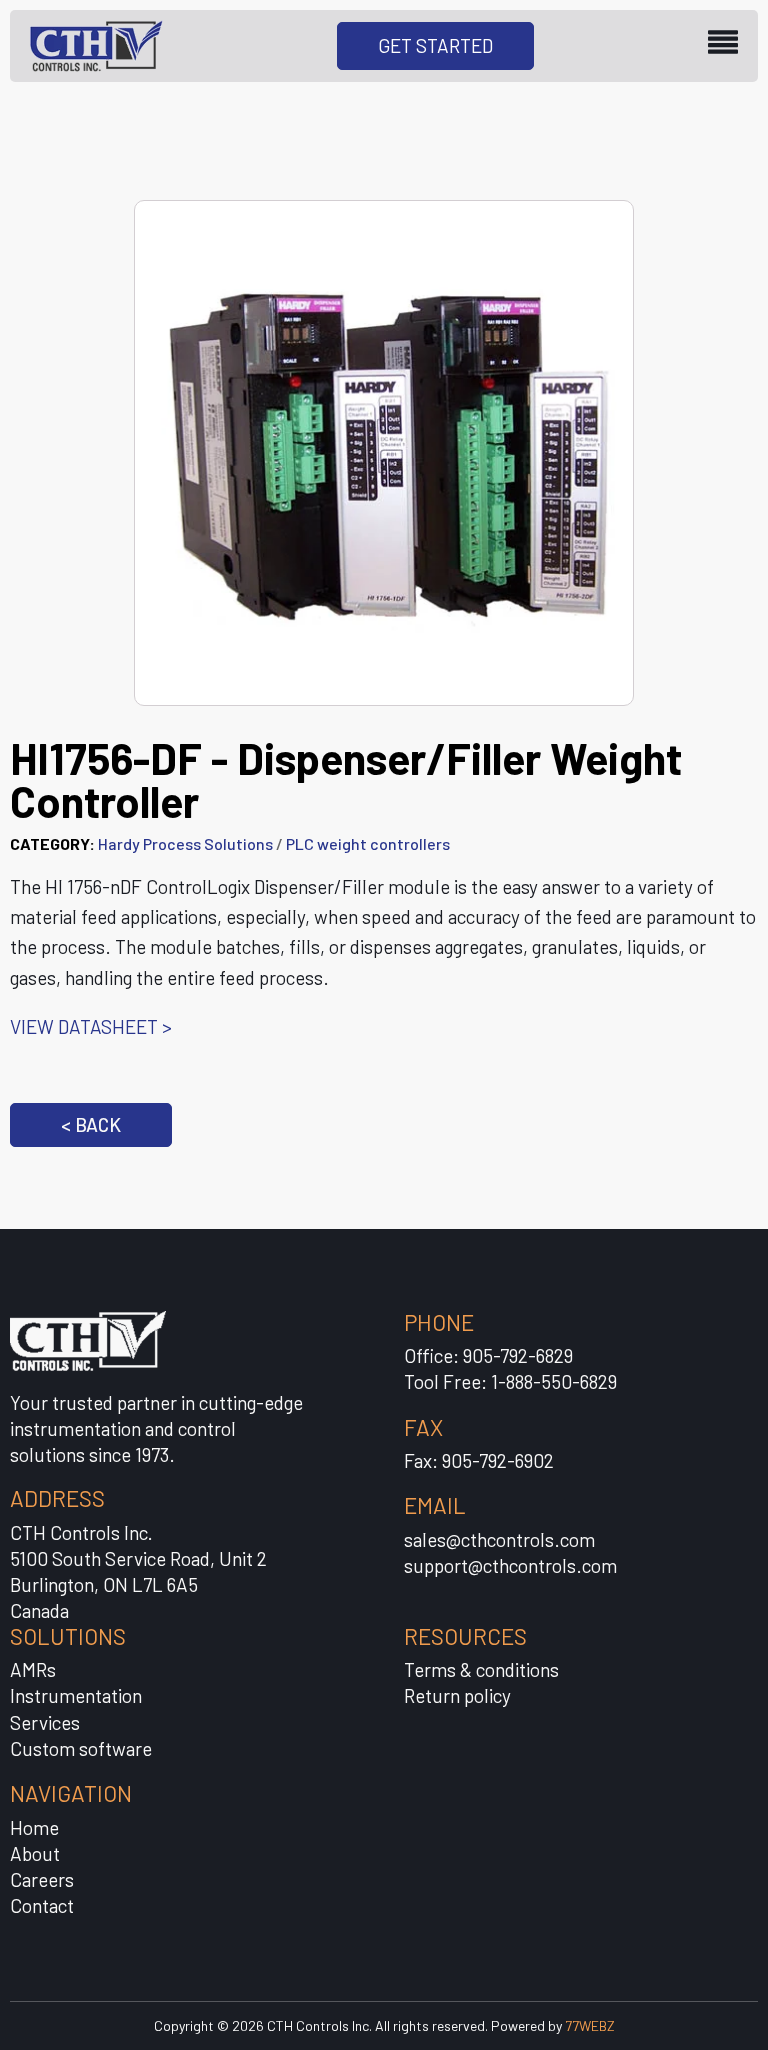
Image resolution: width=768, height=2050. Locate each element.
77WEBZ (590, 2025)
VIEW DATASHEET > (91, 1026)
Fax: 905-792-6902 (479, 1460)
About (35, 1853)
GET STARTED (435, 45)
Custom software (81, 1748)
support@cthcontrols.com (510, 1565)
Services (45, 1722)
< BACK (91, 1124)
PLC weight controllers (368, 843)
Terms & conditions (481, 1669)
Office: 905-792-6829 (488, 1355)
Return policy (457, 1695)
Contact (42, 1905)
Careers (42, 1879)
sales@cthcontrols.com (499, 1539)
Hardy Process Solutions (185, 843)
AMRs (33, 1669)
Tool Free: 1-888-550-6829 (510, 1381)
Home (34, 1827)
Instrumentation (76, 1695)
